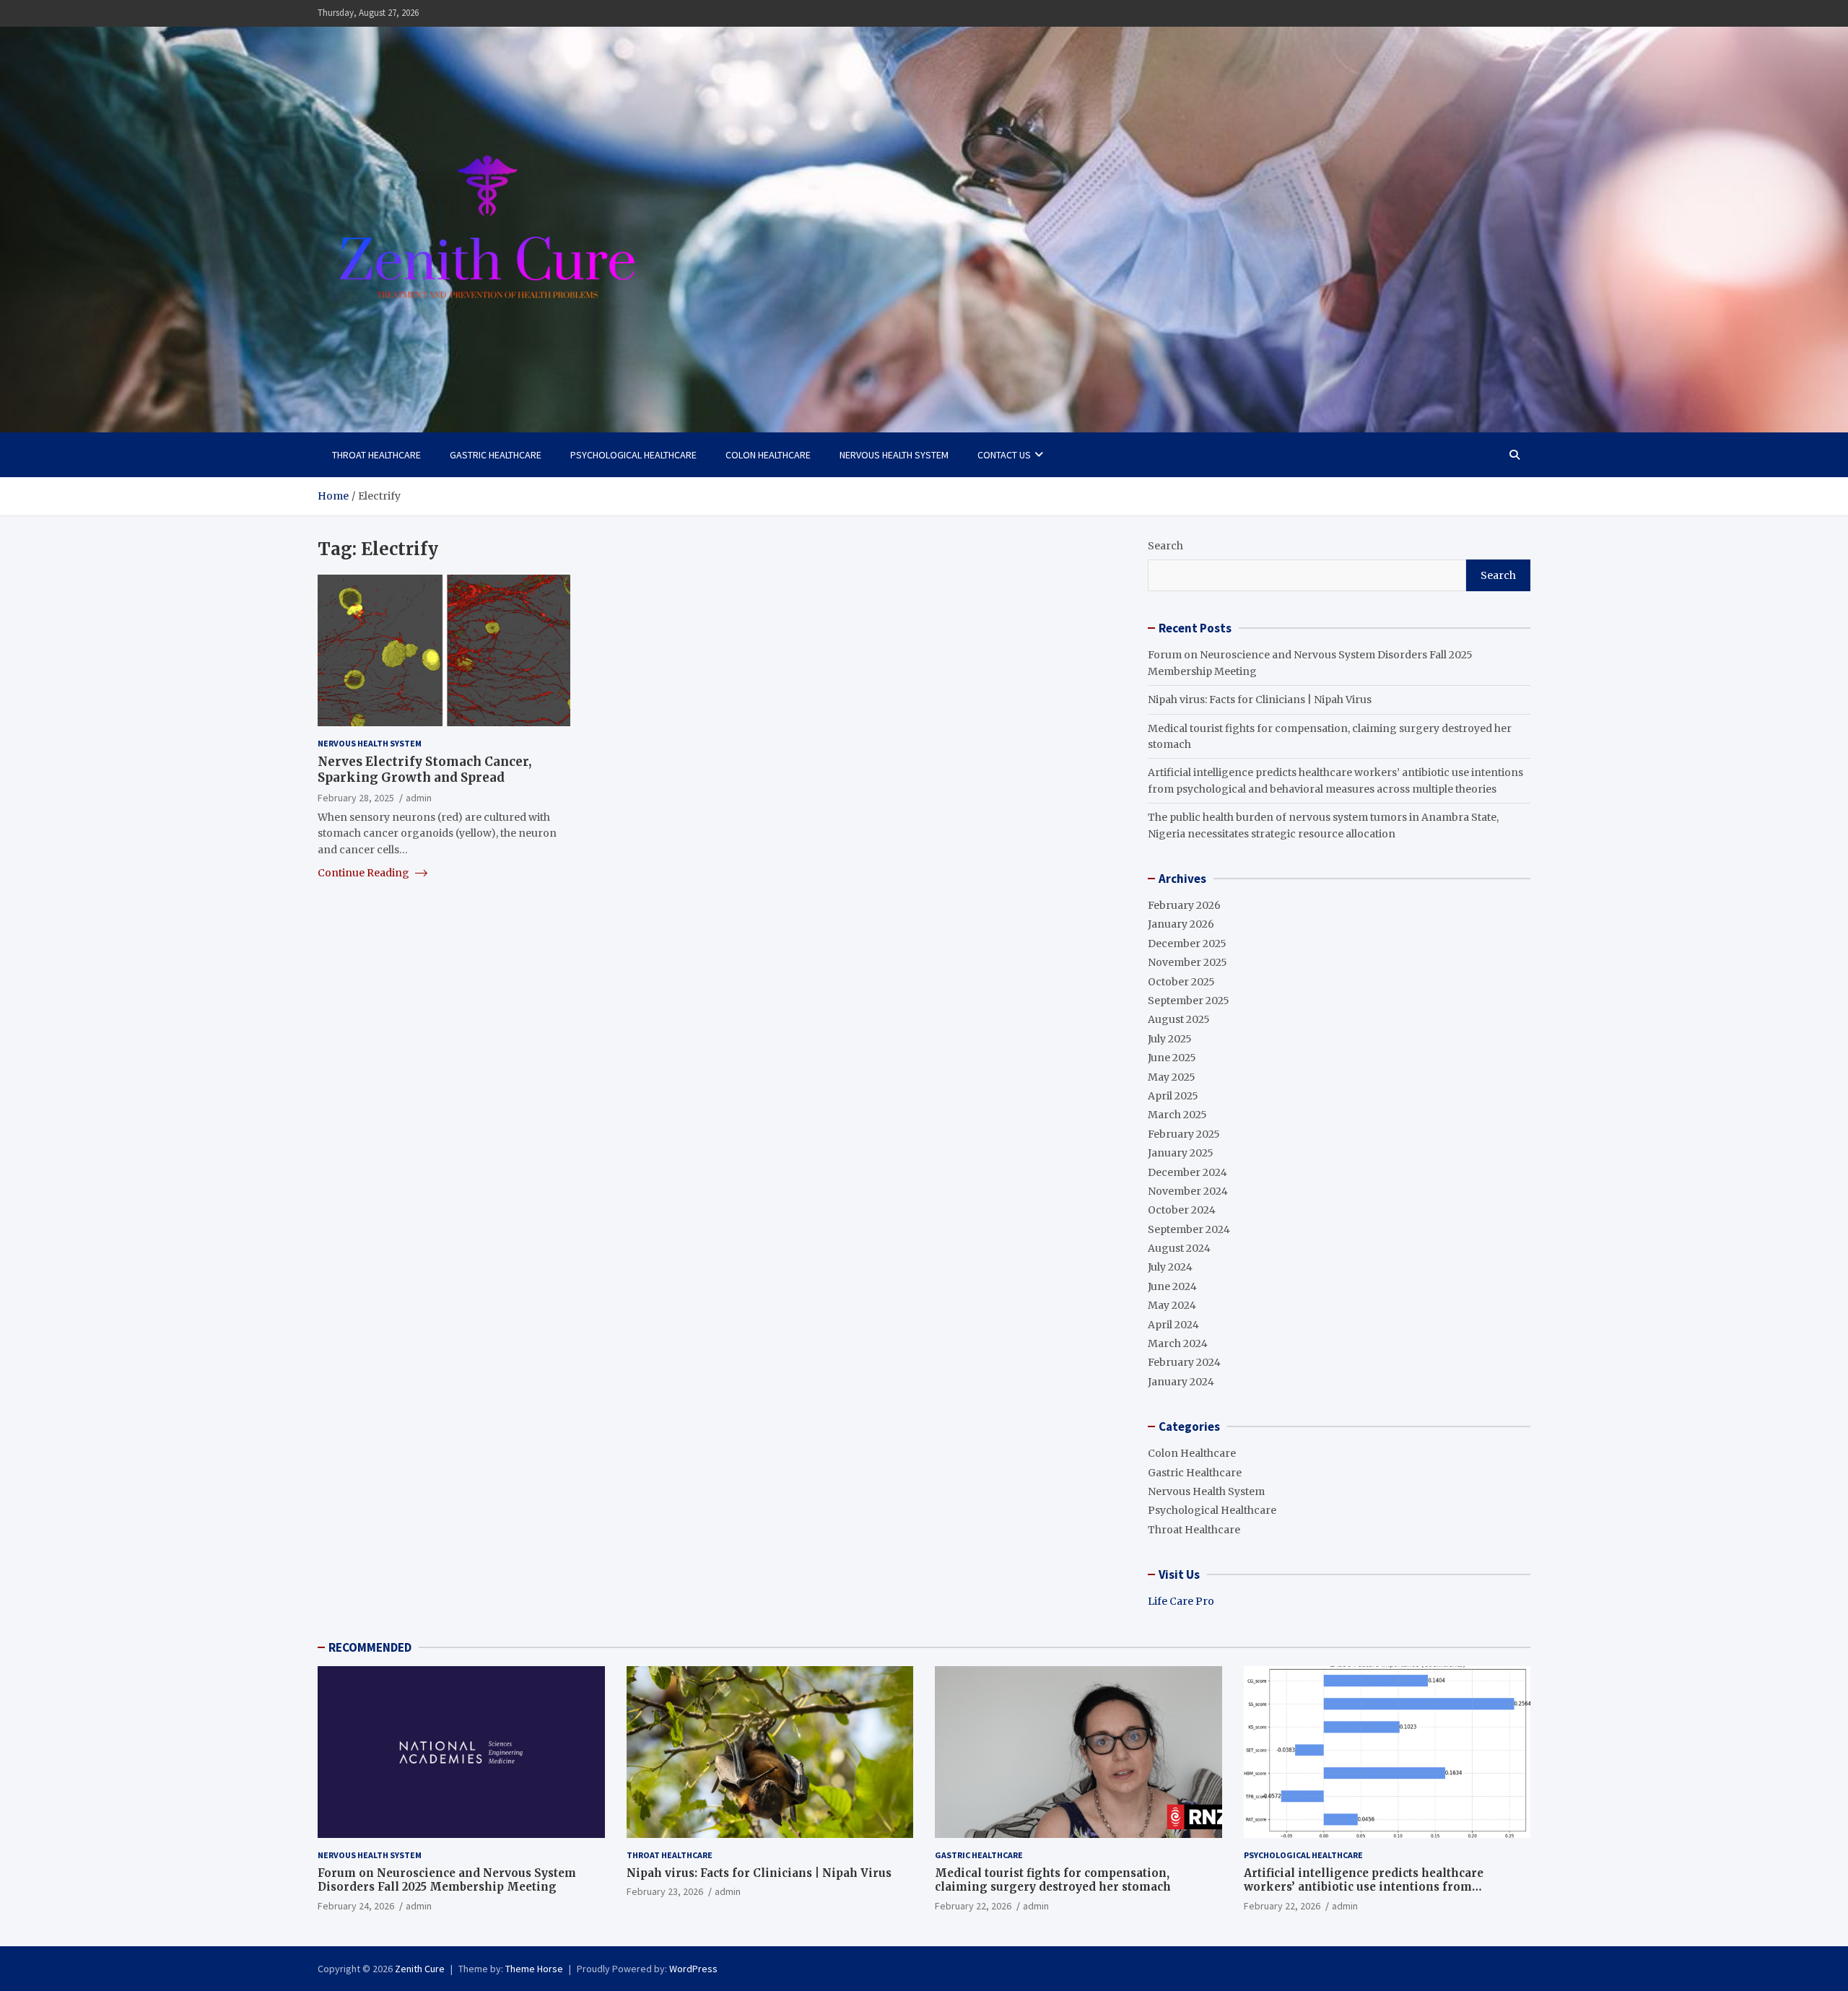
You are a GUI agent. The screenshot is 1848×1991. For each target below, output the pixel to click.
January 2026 (1181, 924)
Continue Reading (365, 873)
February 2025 (1184, 1134)
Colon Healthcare (768, 455)
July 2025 (1170, 1039)
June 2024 (1172, 1286)
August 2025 (1179, 1019)
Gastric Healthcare (496, 455)
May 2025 (1172, 1077)
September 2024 (1189, 1229)
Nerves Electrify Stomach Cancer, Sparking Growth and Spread (424, 770)
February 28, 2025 (356, 797)
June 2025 (1172, 1058)
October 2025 (1181, 982)
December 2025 (1187, 944)
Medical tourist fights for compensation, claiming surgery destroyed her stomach (1053, 1880)
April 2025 (1173, 1096)
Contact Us (1004, 455)
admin (419, 797)
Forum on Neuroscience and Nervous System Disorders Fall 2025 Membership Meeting (447, 1880)
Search (1165, 546)
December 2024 (1187, 1172)
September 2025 (1189, 1001)
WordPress (693, 1969)
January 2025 (1181, 1153)
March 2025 (1177, 1115)
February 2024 (1184, 1362)
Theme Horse (534, 1969)
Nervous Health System (894, 455)
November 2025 (1187, 962)
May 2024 (1172, 1305)
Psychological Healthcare (633, 455)
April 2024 (1173, 1325)
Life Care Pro (1181, 1601)
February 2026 (1184, 905)
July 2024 (1170, 1267)
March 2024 (1178, 1343)
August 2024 (1179, 1248)
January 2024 (1181, 1382)
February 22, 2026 (973, 1906)
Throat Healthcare (376, 455)
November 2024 (1188, 1191)
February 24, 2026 (356, 1906)
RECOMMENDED (370, 1647)
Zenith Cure (420, 1969)
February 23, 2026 (665, 1891)
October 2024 (1182, 1210)
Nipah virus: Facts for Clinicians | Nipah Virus (1260, 700)
